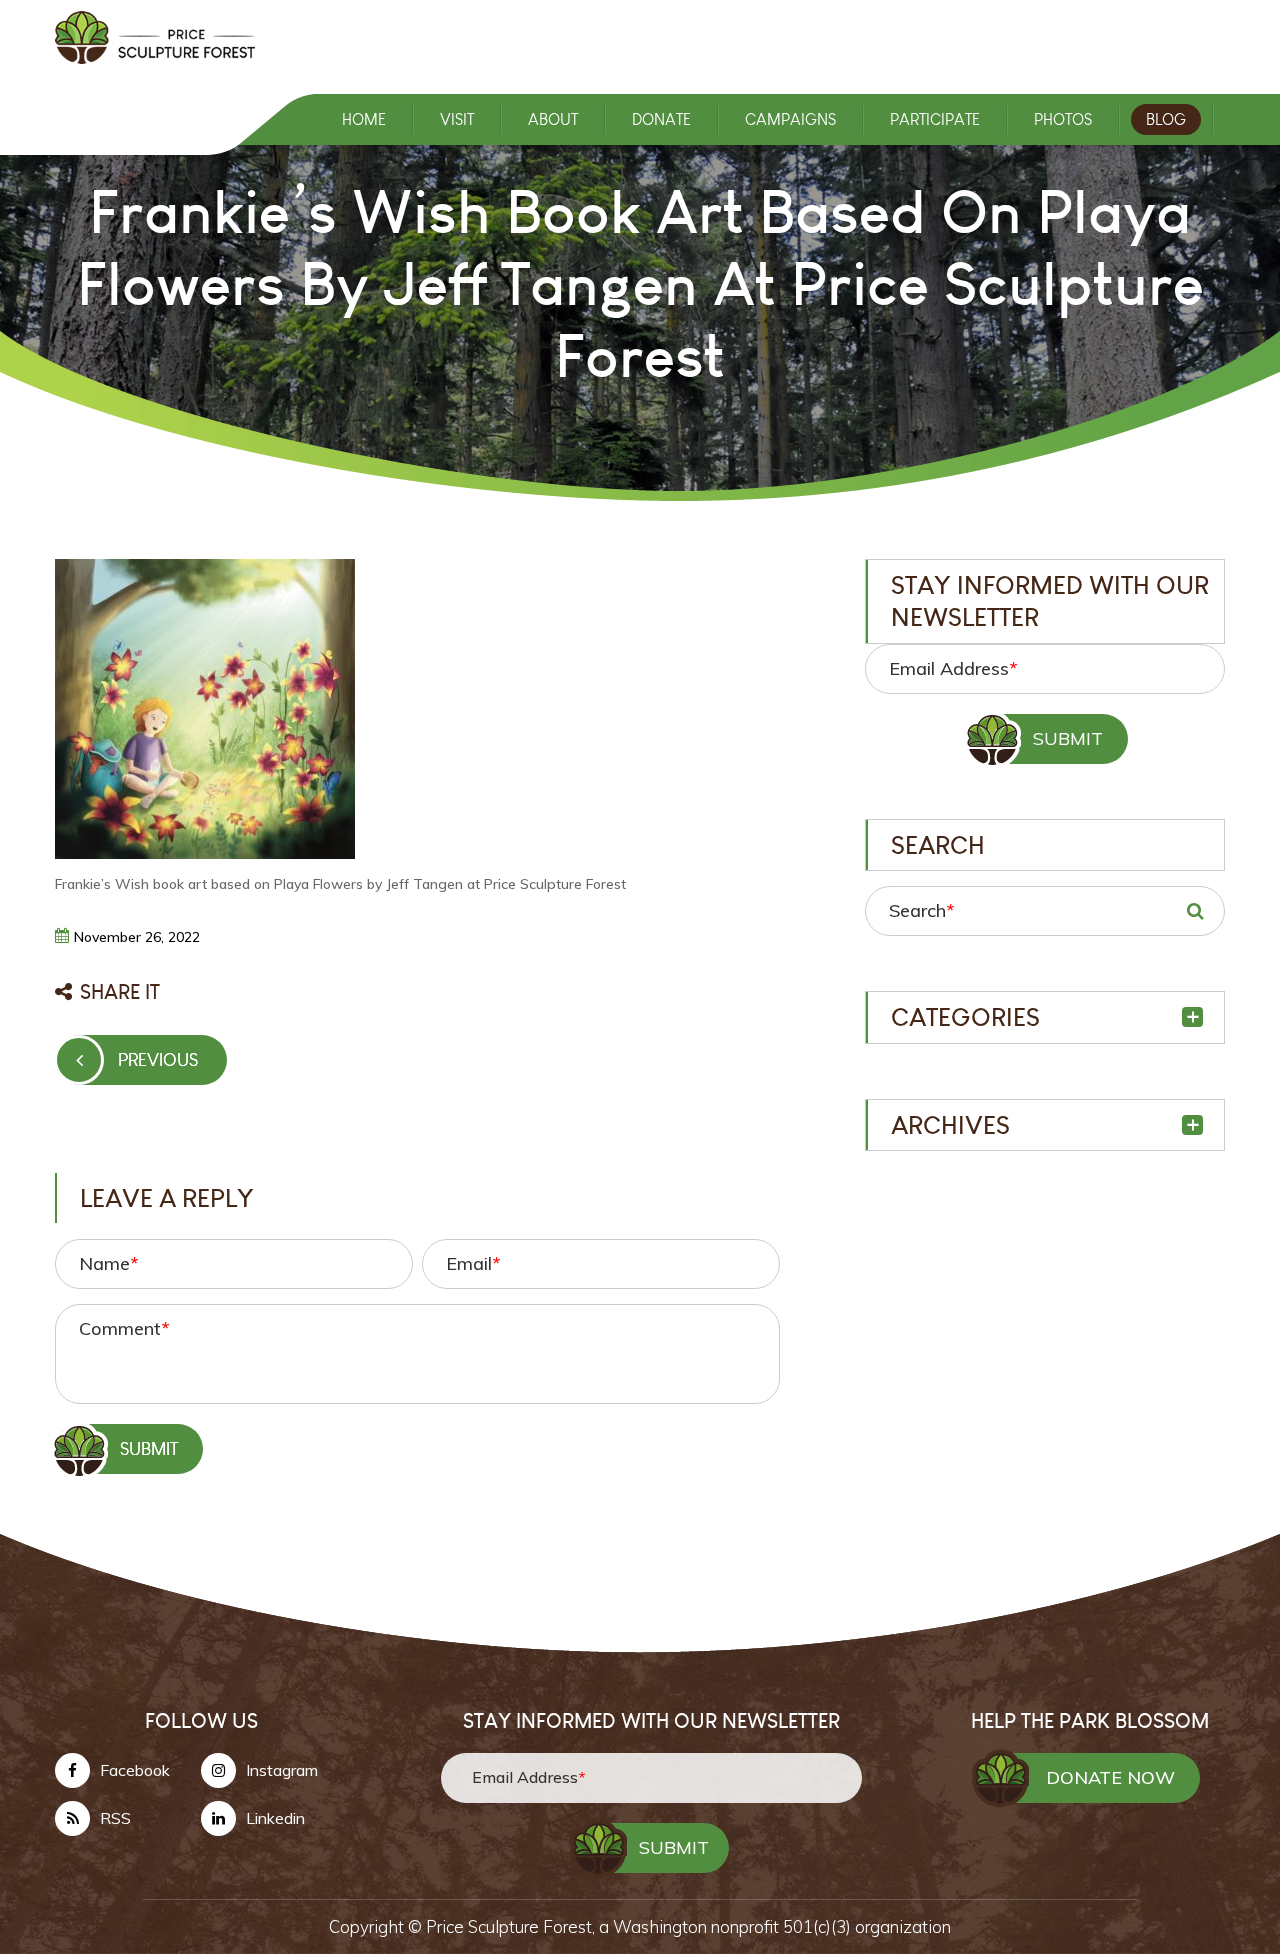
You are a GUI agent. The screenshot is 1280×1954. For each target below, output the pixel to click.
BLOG (1166, 119)
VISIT (457, 119)
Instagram (282, 1770)
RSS (115, 1818)
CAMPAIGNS (790, 119)
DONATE (661, 119)
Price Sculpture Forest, (512, 1926)
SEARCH (1195, 911)
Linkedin (275, 1818)
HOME (364, 119)
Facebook (135, 1770)
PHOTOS (1063, 119)
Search (921, 910)
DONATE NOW (1110, 1777)
